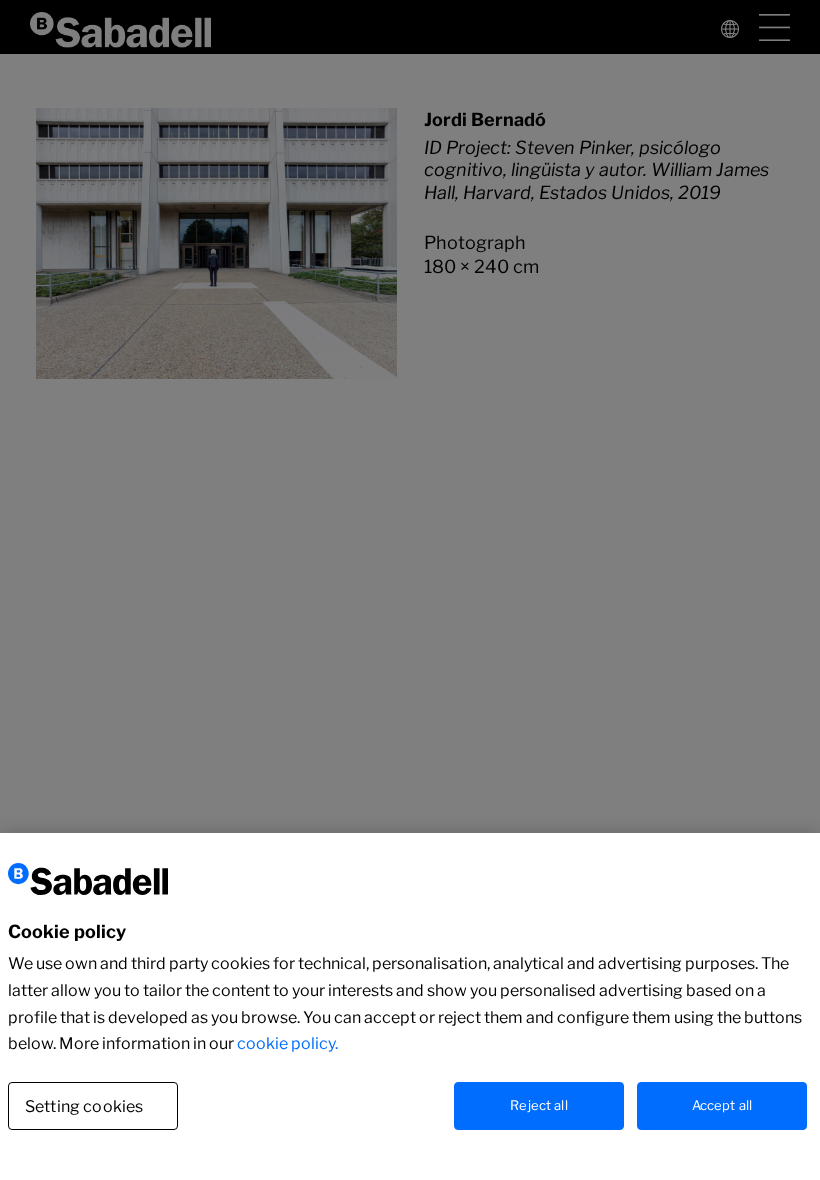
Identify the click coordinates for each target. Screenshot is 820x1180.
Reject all (538, 1105)
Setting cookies (84, 1106)
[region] (410, 1006)
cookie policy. (287, 1043)
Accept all (722, 1105)
